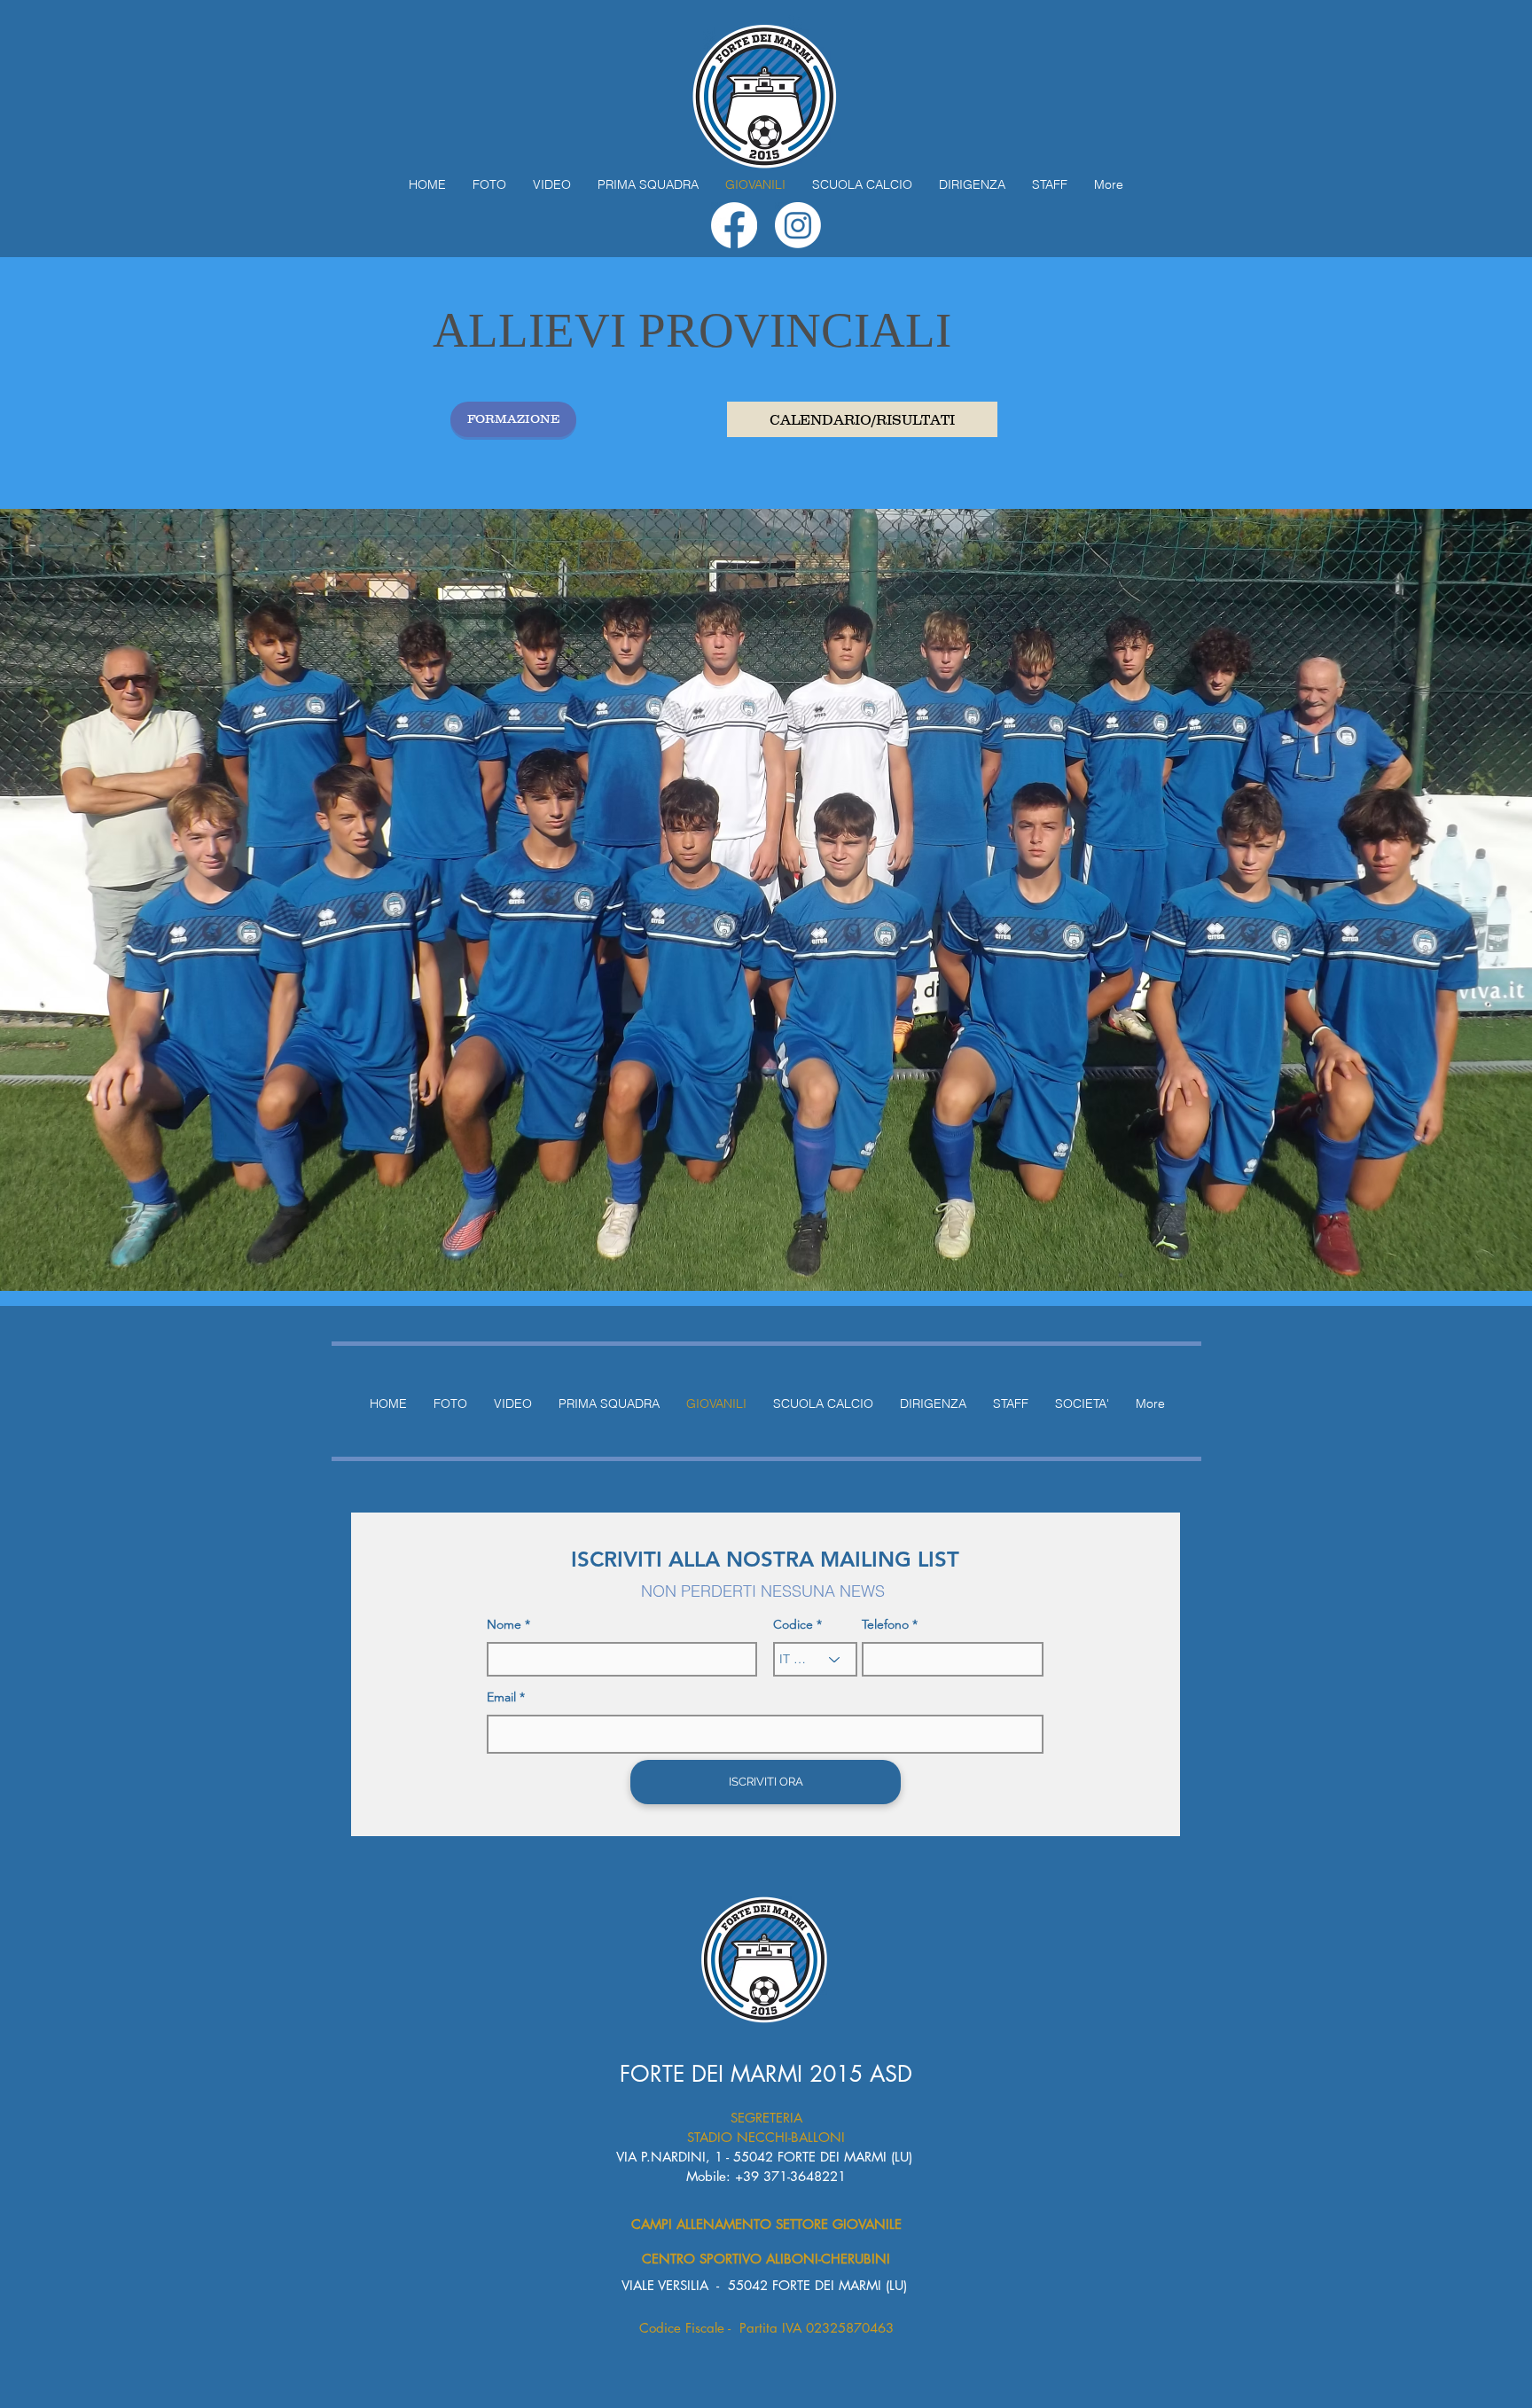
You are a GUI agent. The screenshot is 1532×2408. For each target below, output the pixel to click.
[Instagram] (798, 225)
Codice (793, 1624)
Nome (504, 1624)
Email (501, 1697)
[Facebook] (734, 225)
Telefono (885, 1624)
